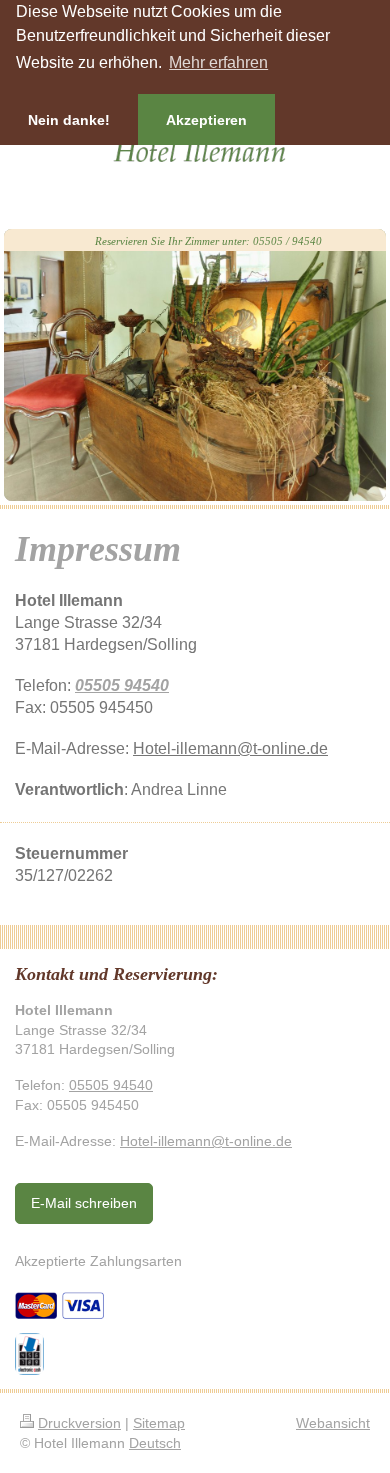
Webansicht (333, 1423)
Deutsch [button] (155, 1443)
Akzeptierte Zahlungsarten (98, 1261)
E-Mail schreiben (84, 1203)
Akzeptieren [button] (206, 120)
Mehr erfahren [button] (218, 62)
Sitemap (159, 1423)
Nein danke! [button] (69, 120)
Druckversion (79, 1423)
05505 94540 (122, 685)
